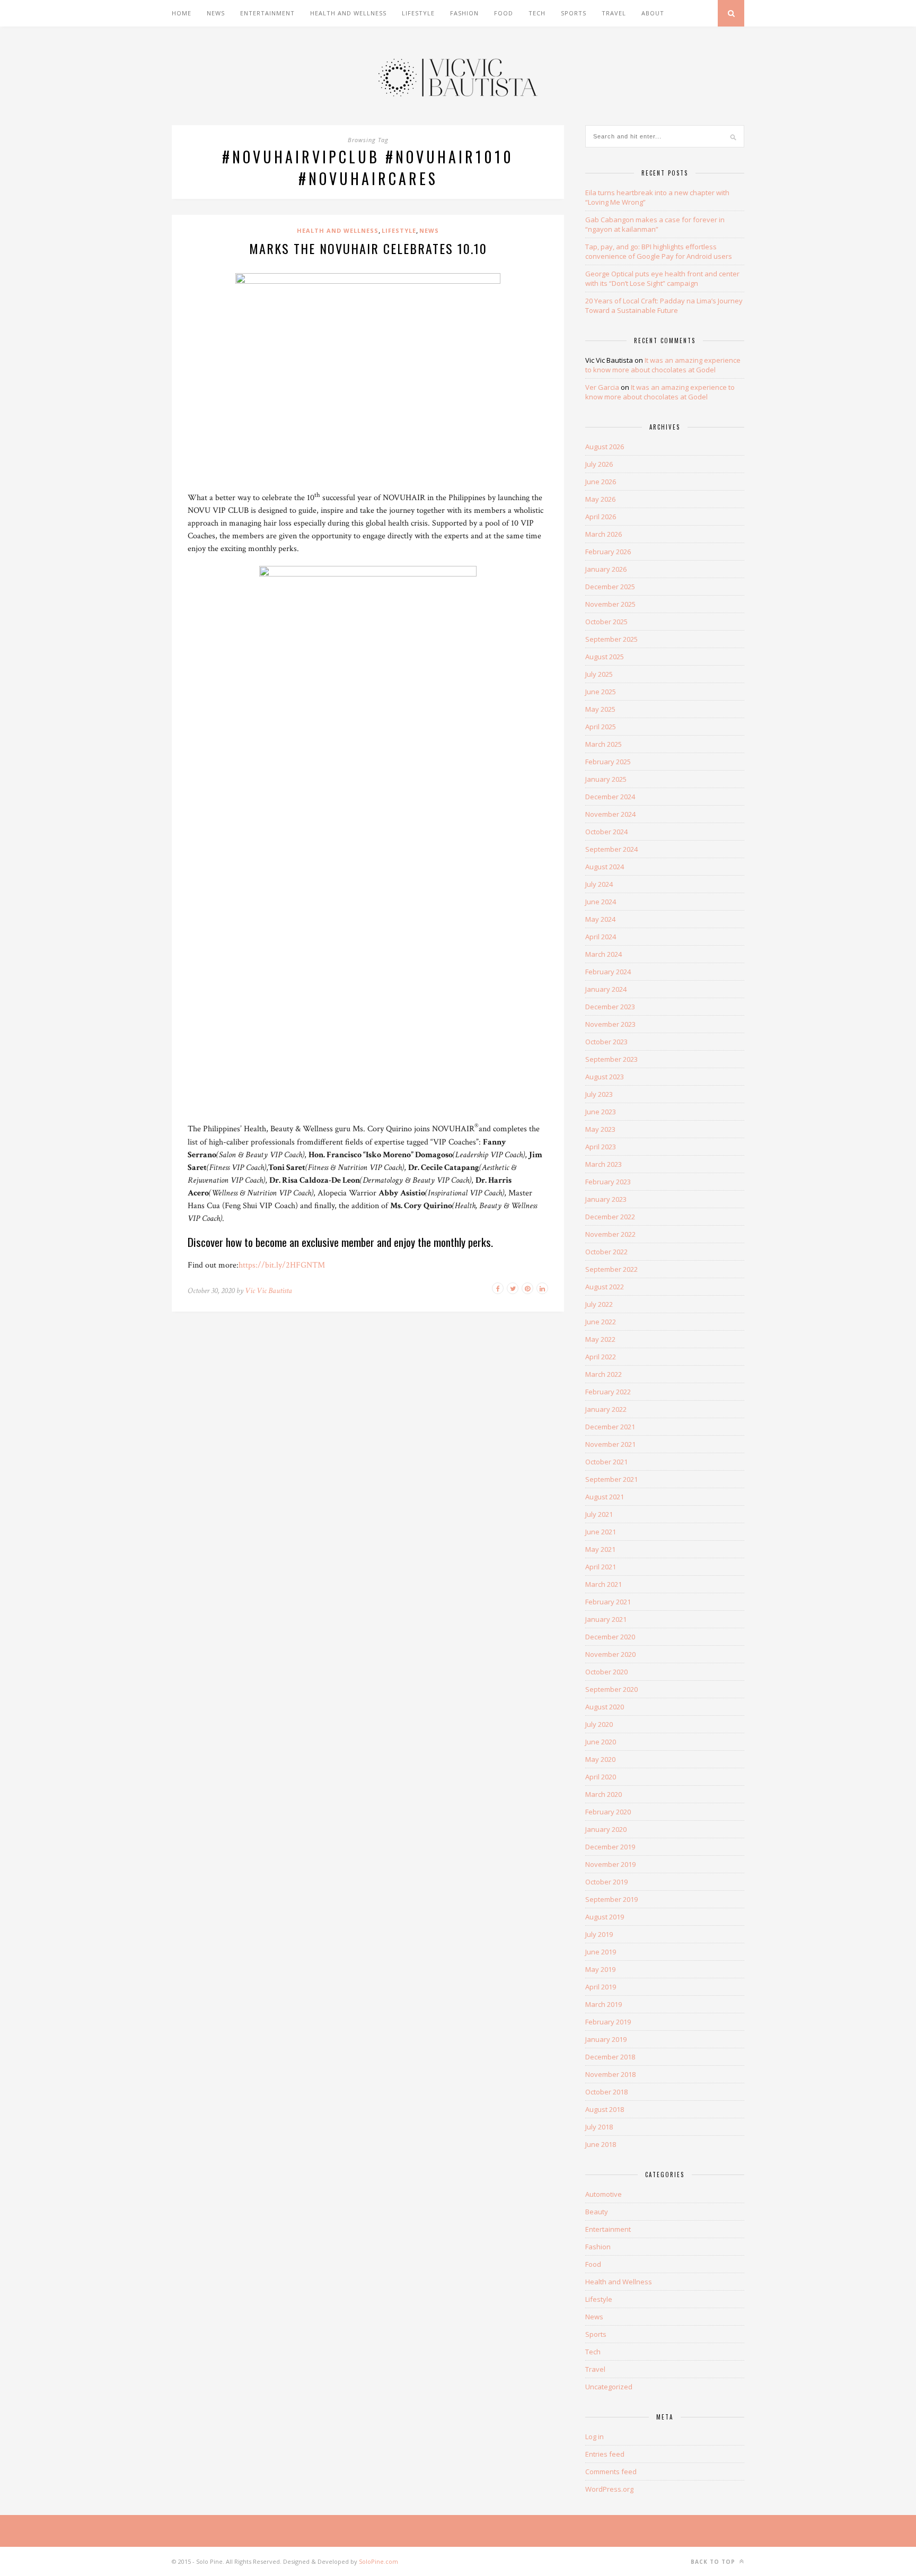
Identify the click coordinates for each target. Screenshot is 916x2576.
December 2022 (610, 1217)
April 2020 (601, 1777)
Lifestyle (418, 13)
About (653, 13)
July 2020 (599, 1724)
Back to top (714, 2562)
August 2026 (605, 447)
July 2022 (599, 1304)
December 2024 (610, 797)
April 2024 (601, 937)
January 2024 (606, 989)
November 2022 (610, 1234)
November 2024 (610, 814)
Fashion (464, 13)
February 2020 (608, 1812)
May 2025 (600, 709)
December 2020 (610, 1637)
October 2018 (606, 2092)
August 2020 (605, 1707)
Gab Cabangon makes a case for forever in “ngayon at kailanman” (655, 224)
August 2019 (605, 1917)
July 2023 (599, 1094)
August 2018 (605, 2109)
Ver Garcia (602, 387)
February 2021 (608, 1602)
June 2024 (601, 902)
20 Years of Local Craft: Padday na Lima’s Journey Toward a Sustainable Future (664, 305)
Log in (594, 2437)
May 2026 (600, 499)
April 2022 (601, 1357)
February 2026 (608, 552)
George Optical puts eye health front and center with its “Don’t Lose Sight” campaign (662, 278)
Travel (614, 13)
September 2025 (611, 639)
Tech (537, 13)
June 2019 (601, 1952)
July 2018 (599, 2127)
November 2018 (610, 2074)
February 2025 (608, 762)
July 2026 (599, 464)
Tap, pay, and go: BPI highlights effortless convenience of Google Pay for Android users (659, 251)
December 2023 (610, 1007)
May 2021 (600, 1549)
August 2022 (605, 1287)
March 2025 (604, 744)
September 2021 (611, 1479)
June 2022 (601, 1322)
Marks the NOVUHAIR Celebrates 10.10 (368, 248)
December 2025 (610, 587)
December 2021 (610, 1427)
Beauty (597, 2212)
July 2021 (599, 1514)
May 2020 (600, 1759)
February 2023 (608, 1182)
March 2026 (604, 534)
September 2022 (611, 1269)
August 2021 (605, 1497)
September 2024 (611, 849)
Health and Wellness (348, 13)
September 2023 (611, 1059)
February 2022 (608, 1392)
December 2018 (610, 2057)
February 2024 (608, 972)
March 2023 (604, 1164)
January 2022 (606, 1409)
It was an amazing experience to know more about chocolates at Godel (663, 365)
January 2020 (606, 1829)
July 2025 (599, 674)
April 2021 (601, 1567)
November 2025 (610, 604)
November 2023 (610, 1024)
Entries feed (605, 2454)
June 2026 (601, 482)
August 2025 (605, 657)
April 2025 (601, 727)
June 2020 (601, 1742)
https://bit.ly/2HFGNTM (282, 1265)
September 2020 (611, 1689)
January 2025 (606, 779)
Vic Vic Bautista (268, 1291)
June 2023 (601, 1112)
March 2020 (604, 1794)
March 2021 (604, 1584)
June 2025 (601, 692)
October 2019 (606, 1882)
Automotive (604, 2194)
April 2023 (601, 1147)
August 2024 (605, 867)
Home (182, 13)
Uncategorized (609, 2387)
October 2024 (606, 832)
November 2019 (610, 1864)
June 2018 (601, 2144)
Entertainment (267, 13)
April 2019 (601, 1987)
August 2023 (605, 1077)
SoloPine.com (378, 2561)
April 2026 (601, 517)
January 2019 (606, 2039)
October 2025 (606, 622)
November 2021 (610, 1444)
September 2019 (611, 1899)
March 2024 (604, 954)
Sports (574, 13)
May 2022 (600, 1339)
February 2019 (608, 2022)
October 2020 (606, 1672)
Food (504, 13)
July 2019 (599, 1934)
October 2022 (606, 1252)
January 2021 (606, 1619)
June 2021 (601, 1532)
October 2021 (606, 1462)
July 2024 (599, 884)
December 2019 (610, 1847)
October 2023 (606, 1042)
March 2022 (604, 1374)
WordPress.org (609, 2489)
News (216, 13)
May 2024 (600, 919)
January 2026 (606, 569)
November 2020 (610, 1654)
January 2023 (606, 1199)
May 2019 (600, 1969)
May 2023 (600, 1129)
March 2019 (604, 2004)
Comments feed (611, 2472)
